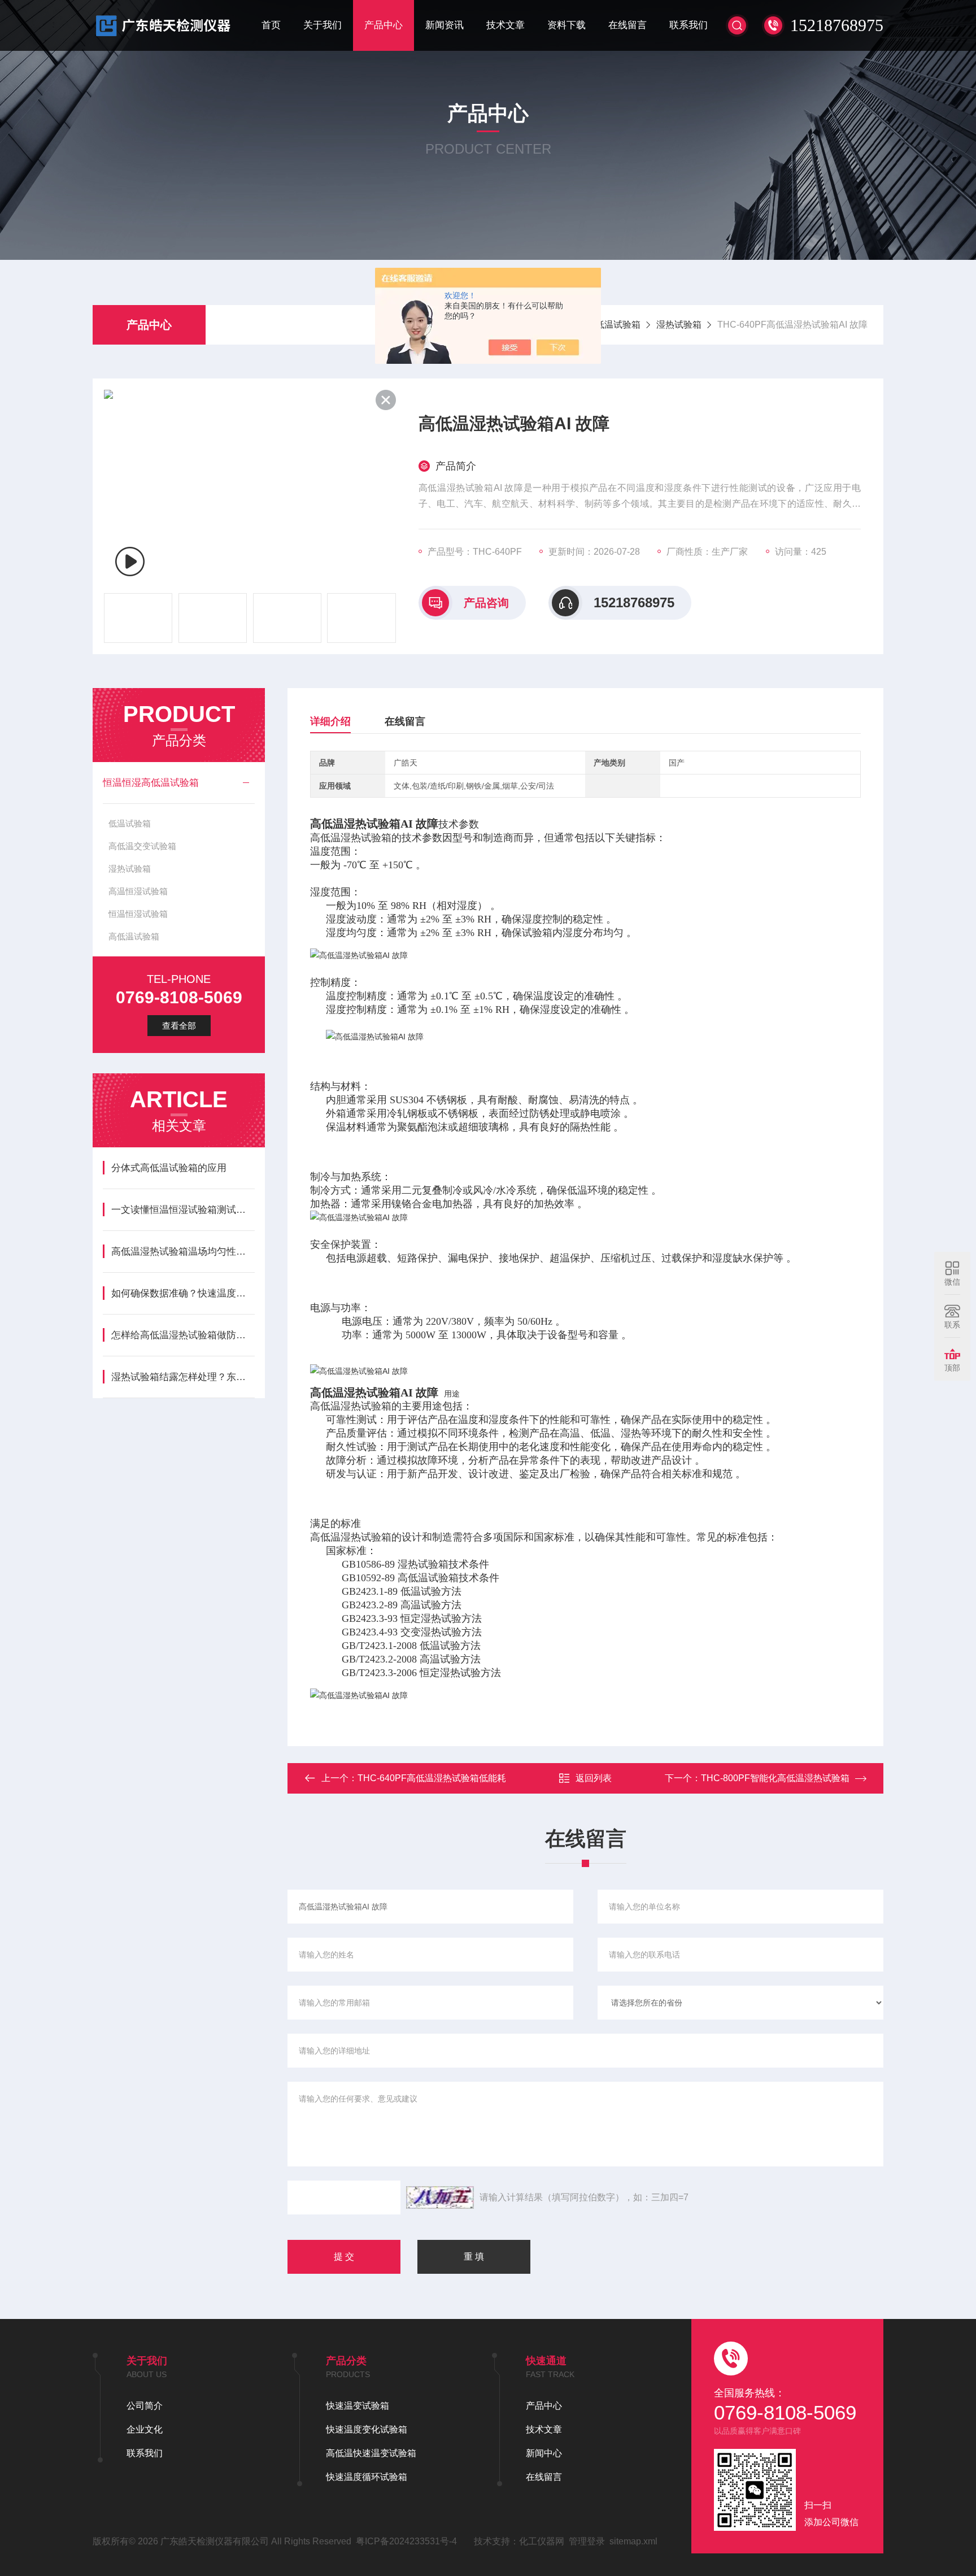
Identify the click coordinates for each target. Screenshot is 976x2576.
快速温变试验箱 (358, 2406)
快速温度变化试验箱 (367, 2429)
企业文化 (145, 2429)
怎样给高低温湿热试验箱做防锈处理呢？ (183, 1335)
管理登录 (587, 2541)
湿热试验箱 (679, 325)
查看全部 (179, 1026)
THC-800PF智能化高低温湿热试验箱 (775, 1778)
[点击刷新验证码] (440, 2198)
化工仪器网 (542, 2541)
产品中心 (384, 25)
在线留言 (628, 25)
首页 (271, 25)
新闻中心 (544, 2453)
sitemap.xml (633, 2541)
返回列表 (594, 1778)
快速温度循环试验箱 (367, 2477)
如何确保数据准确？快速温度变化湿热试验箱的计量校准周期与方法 (183, 1293)
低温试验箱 (130, 823)
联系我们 (689, 25)
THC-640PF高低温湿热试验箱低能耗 (432, 1778)
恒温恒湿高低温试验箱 (151, 783)
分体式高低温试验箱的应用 (169, 1168)
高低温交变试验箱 (142, 846)
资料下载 (567, 25)
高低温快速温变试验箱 (371, 2453)
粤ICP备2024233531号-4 (406, 2541)
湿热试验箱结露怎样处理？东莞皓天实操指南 (183, 1377)
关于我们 (323, 25)
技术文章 (506, 25)
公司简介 (145, 2406)
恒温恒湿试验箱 (138, 914)
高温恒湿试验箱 (138, 891)
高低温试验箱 (134, 936)
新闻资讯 (445, 25)
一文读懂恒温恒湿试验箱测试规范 (183, 1210)
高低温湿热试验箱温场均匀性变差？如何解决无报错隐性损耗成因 (183, 1252)
